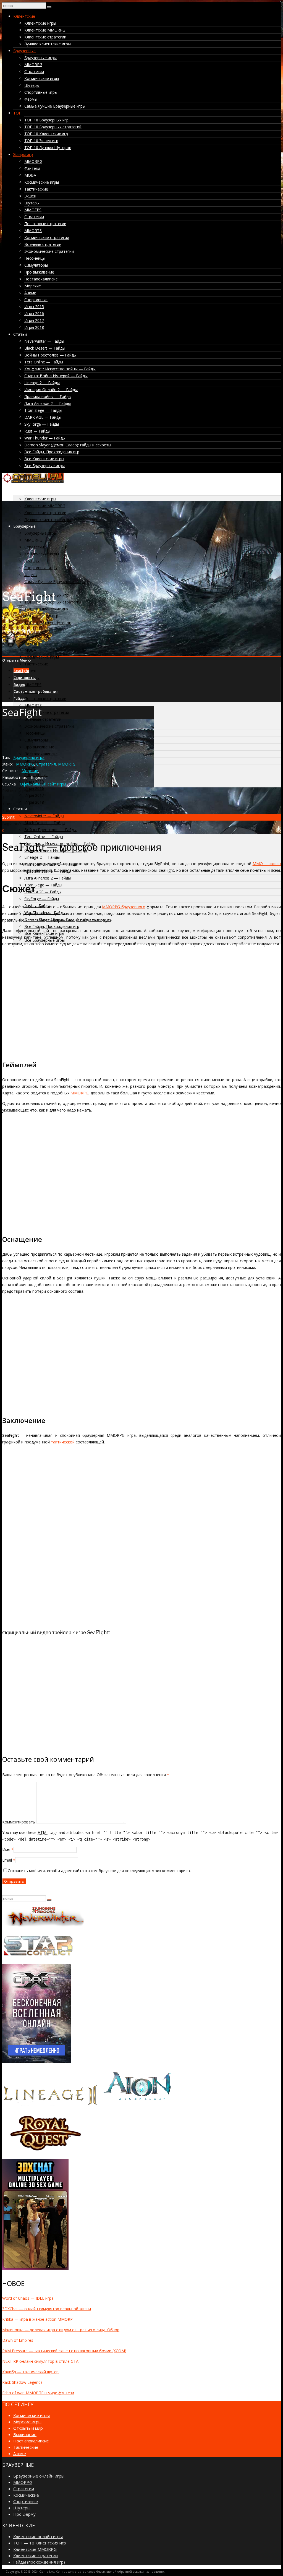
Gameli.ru (47, 2571)
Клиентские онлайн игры (38, 2536)
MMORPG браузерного (124, 907)
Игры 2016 (34, 313)
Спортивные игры (41, 92)
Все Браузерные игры (44, 466)
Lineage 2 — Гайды (42, 383)
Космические (26, 2495)
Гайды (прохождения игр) (39, 2562)
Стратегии (34, 71)
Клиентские (24, 16)
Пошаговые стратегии (45, 224)
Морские (33, 286)
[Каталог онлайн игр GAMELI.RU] (33, 481)
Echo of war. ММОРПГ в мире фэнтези (38, 2393)
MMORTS (33, 231)
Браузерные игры (40, 58)
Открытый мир (28, 2428)
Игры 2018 (34, 327)
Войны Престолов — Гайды (50, 355)
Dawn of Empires (18, 2340)
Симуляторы (36, 265)
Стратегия (46, 764)
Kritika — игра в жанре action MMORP (37, 2319)
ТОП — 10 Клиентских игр (40, 2543)
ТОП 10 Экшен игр (41, 141)
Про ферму (24, 2514)
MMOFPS (33, 210)
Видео (19, 685)
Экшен (30, 196)
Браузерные (24, 51)
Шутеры (32, 85)
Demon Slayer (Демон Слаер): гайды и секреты (68, 445)
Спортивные (36, 300)
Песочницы (35, 258)
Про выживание (39, 272)
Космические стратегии (47, 237)
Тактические (36, 189)
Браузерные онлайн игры (39, 2476)
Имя (6, 1850)
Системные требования (36, 691)
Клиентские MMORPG (45, 30)
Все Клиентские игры (44, 459)
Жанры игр (23, 154)
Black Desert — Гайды (45, 348)
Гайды (20, 698)
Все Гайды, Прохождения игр (52, 452)
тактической (63, 1442)
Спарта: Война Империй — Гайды (56, 376)
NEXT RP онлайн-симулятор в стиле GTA (40, 2361)
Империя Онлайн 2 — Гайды (51, 390)
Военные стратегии (43, 244)
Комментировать (19, 1822)
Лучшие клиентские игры (48, 44)
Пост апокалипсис (31, 2441)
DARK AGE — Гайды (43, 417)
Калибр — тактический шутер (30, 2372)
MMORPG (33, 65)
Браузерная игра (29, 757)
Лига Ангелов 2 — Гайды (48, 403)
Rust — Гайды (37, 431)
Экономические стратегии (49, 251)
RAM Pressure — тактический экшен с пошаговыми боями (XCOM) (64, 2351)
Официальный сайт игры (43, 784)
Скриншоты (25, 678)
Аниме (30, 293)
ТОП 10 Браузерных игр (46, 120)
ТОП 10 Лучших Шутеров (48, 148)
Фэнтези (32, 168)
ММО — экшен (267, 864)
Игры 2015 (34, 307)
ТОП (17, 113)
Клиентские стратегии (45, 37)
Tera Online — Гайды (44, 362)
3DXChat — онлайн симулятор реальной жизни (47, 2309)
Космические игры (42, 78)
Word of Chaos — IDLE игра (28, 2298)
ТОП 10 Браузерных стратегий (53, 127)
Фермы (31, 99)
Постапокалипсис (41, 279)
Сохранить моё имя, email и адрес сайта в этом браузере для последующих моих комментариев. (99, 1871)
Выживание (25, 2434)
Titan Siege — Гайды (43, 410)
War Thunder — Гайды (45, 438)
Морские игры (27, 2422)
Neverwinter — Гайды (44, 341)
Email (7, 1860)
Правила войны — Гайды (48, 396)
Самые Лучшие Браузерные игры (55, 106)
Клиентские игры (40, 23)
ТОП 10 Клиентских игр (46, 134)
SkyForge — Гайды (42, 424)
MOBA (30, 175)
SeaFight (21, 671)
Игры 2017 (34, 320)
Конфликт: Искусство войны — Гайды (60, 369)
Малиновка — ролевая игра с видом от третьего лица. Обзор (61, 2330)
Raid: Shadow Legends (22, 2382)
